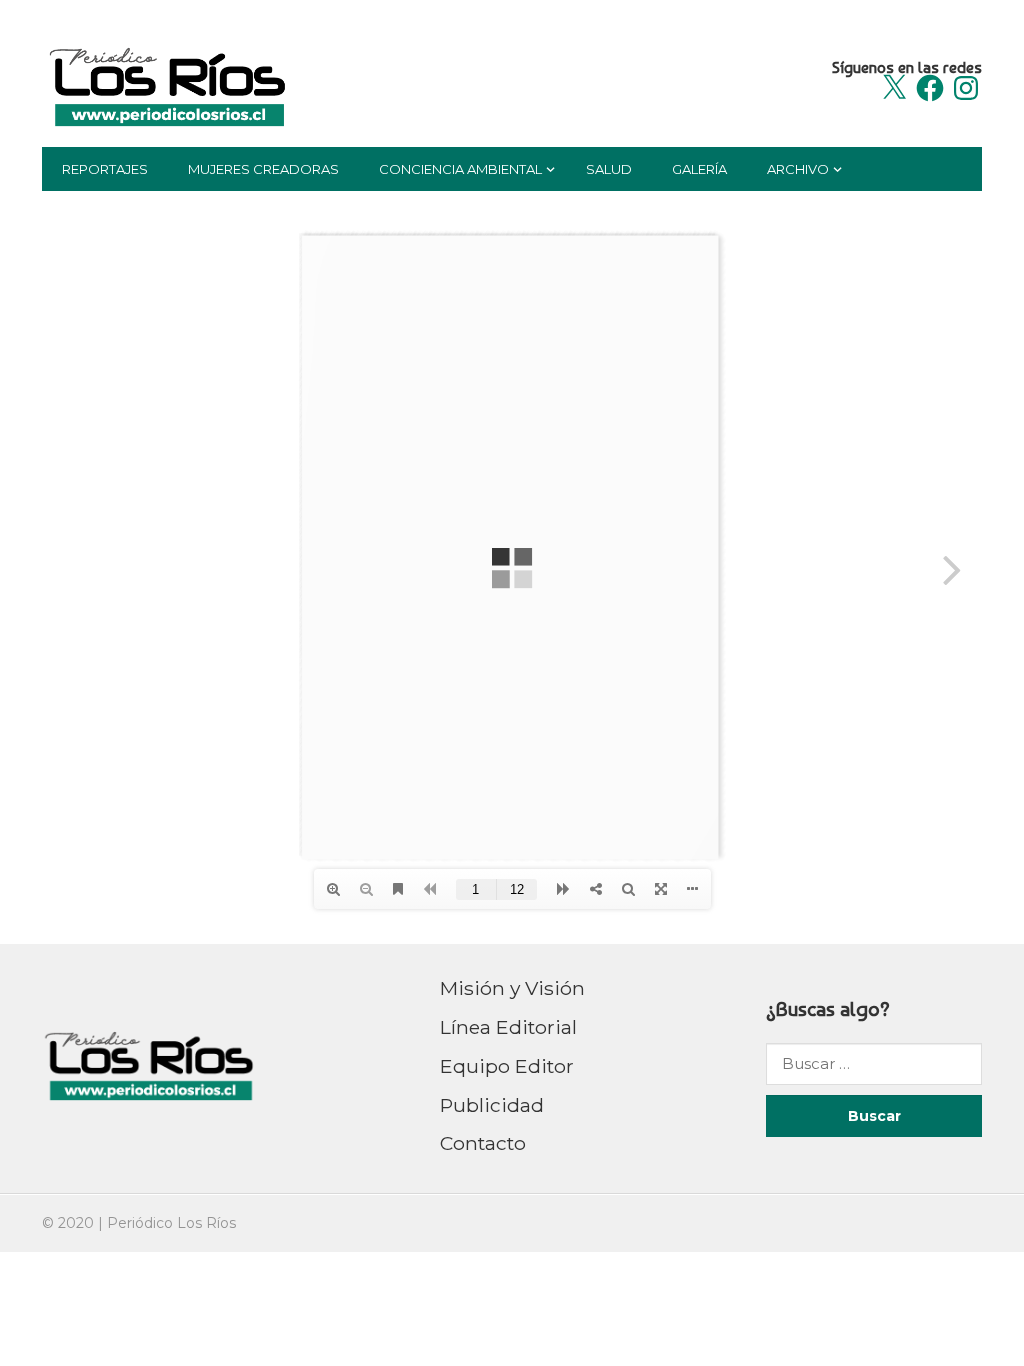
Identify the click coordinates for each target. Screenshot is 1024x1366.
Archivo (798, 169)
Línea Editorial (508, 1027)
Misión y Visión (512, 988)
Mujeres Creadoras (263, 169)
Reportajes (105, 169)
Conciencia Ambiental (460, 169)
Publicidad (492, 1105)
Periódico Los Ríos (171, 1223)
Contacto (483, 1143)
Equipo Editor (507, 1066)
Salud (609, 169)
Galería (699, 169)
